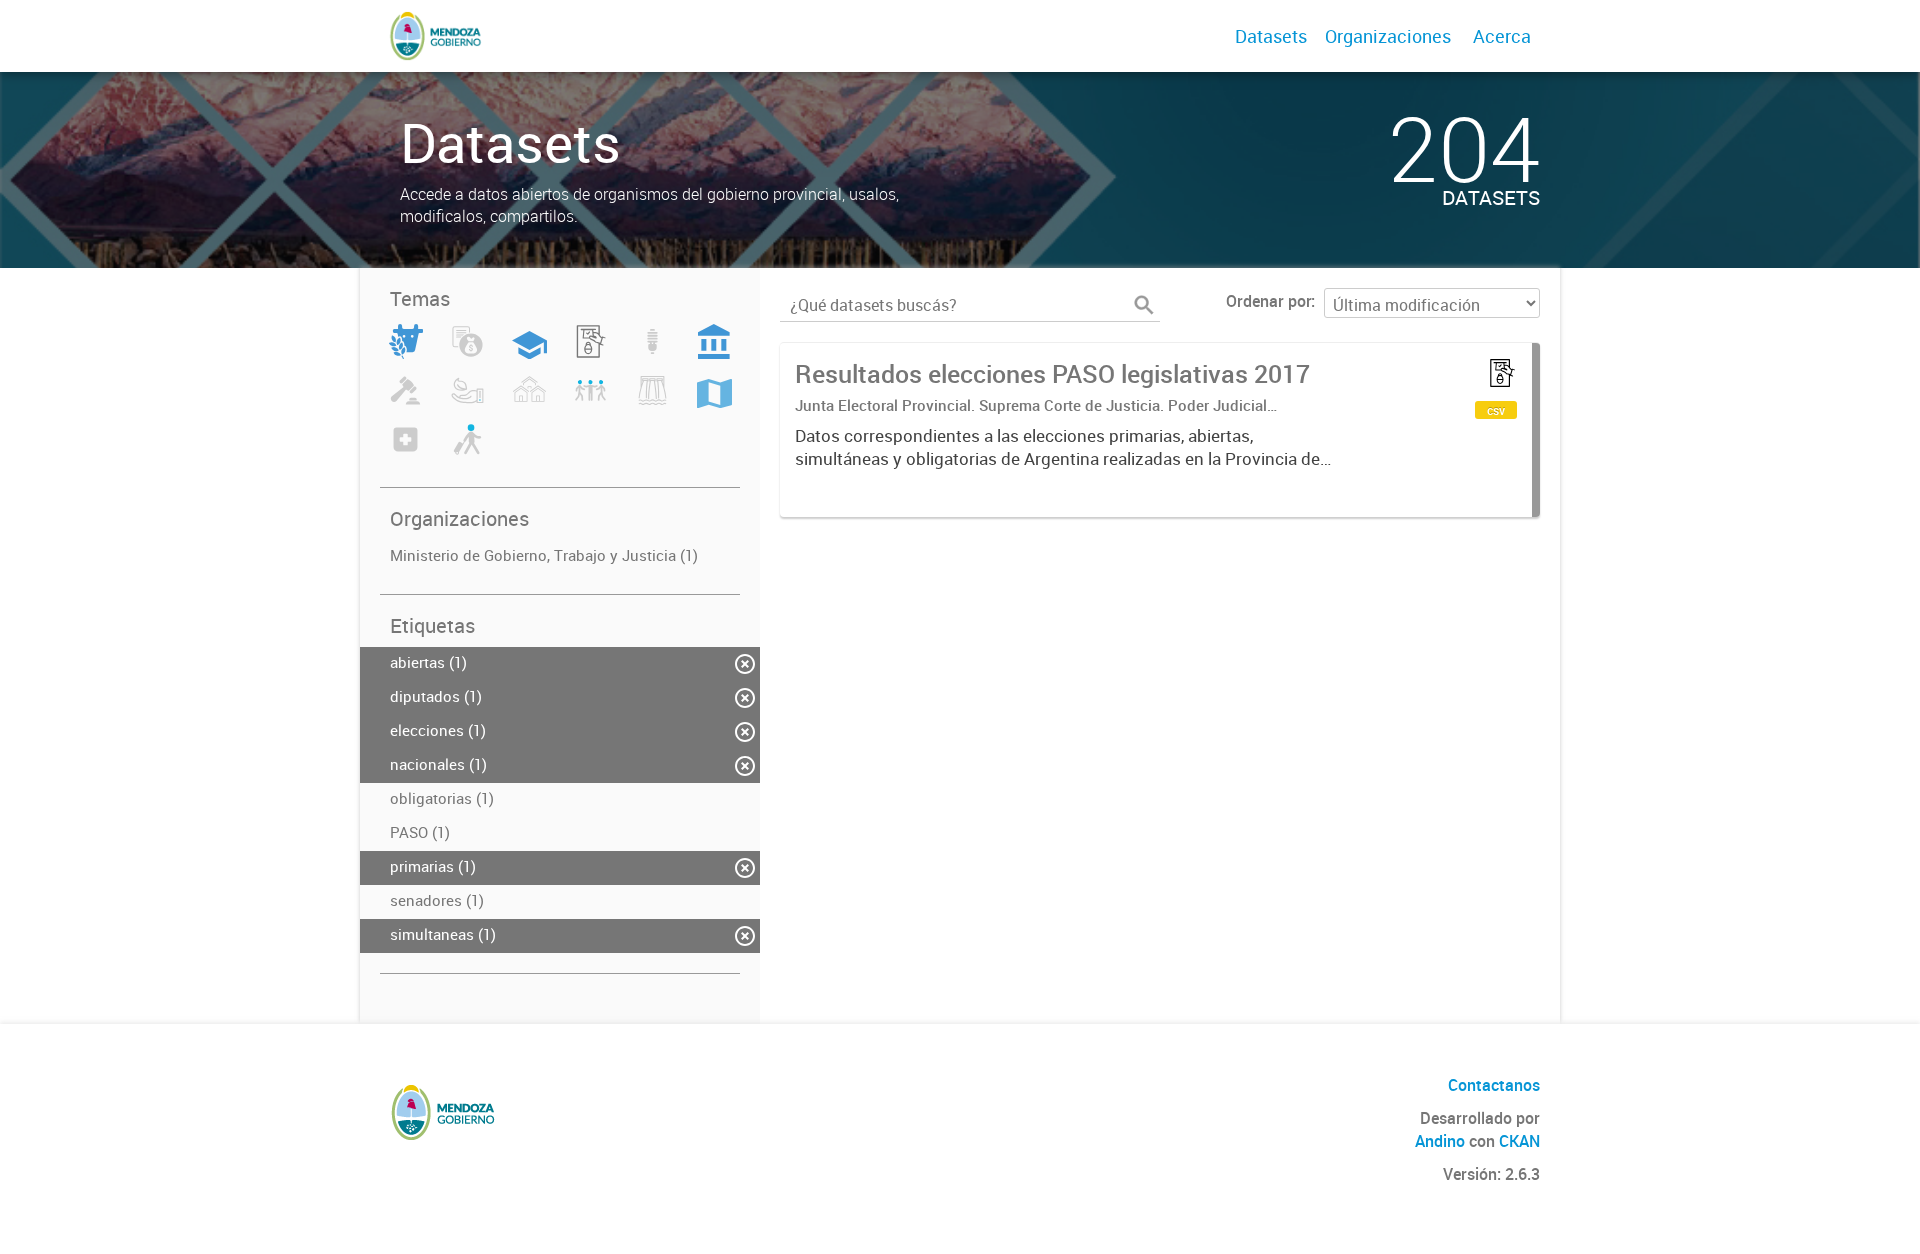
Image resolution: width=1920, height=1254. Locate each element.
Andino (1440, 1141)
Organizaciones (1388, 36)
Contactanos (1494, 1085)
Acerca (1502, 36)
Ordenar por (1268, 301)
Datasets (1271, 36)
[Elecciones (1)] (590, 353)
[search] (1144, 305)
